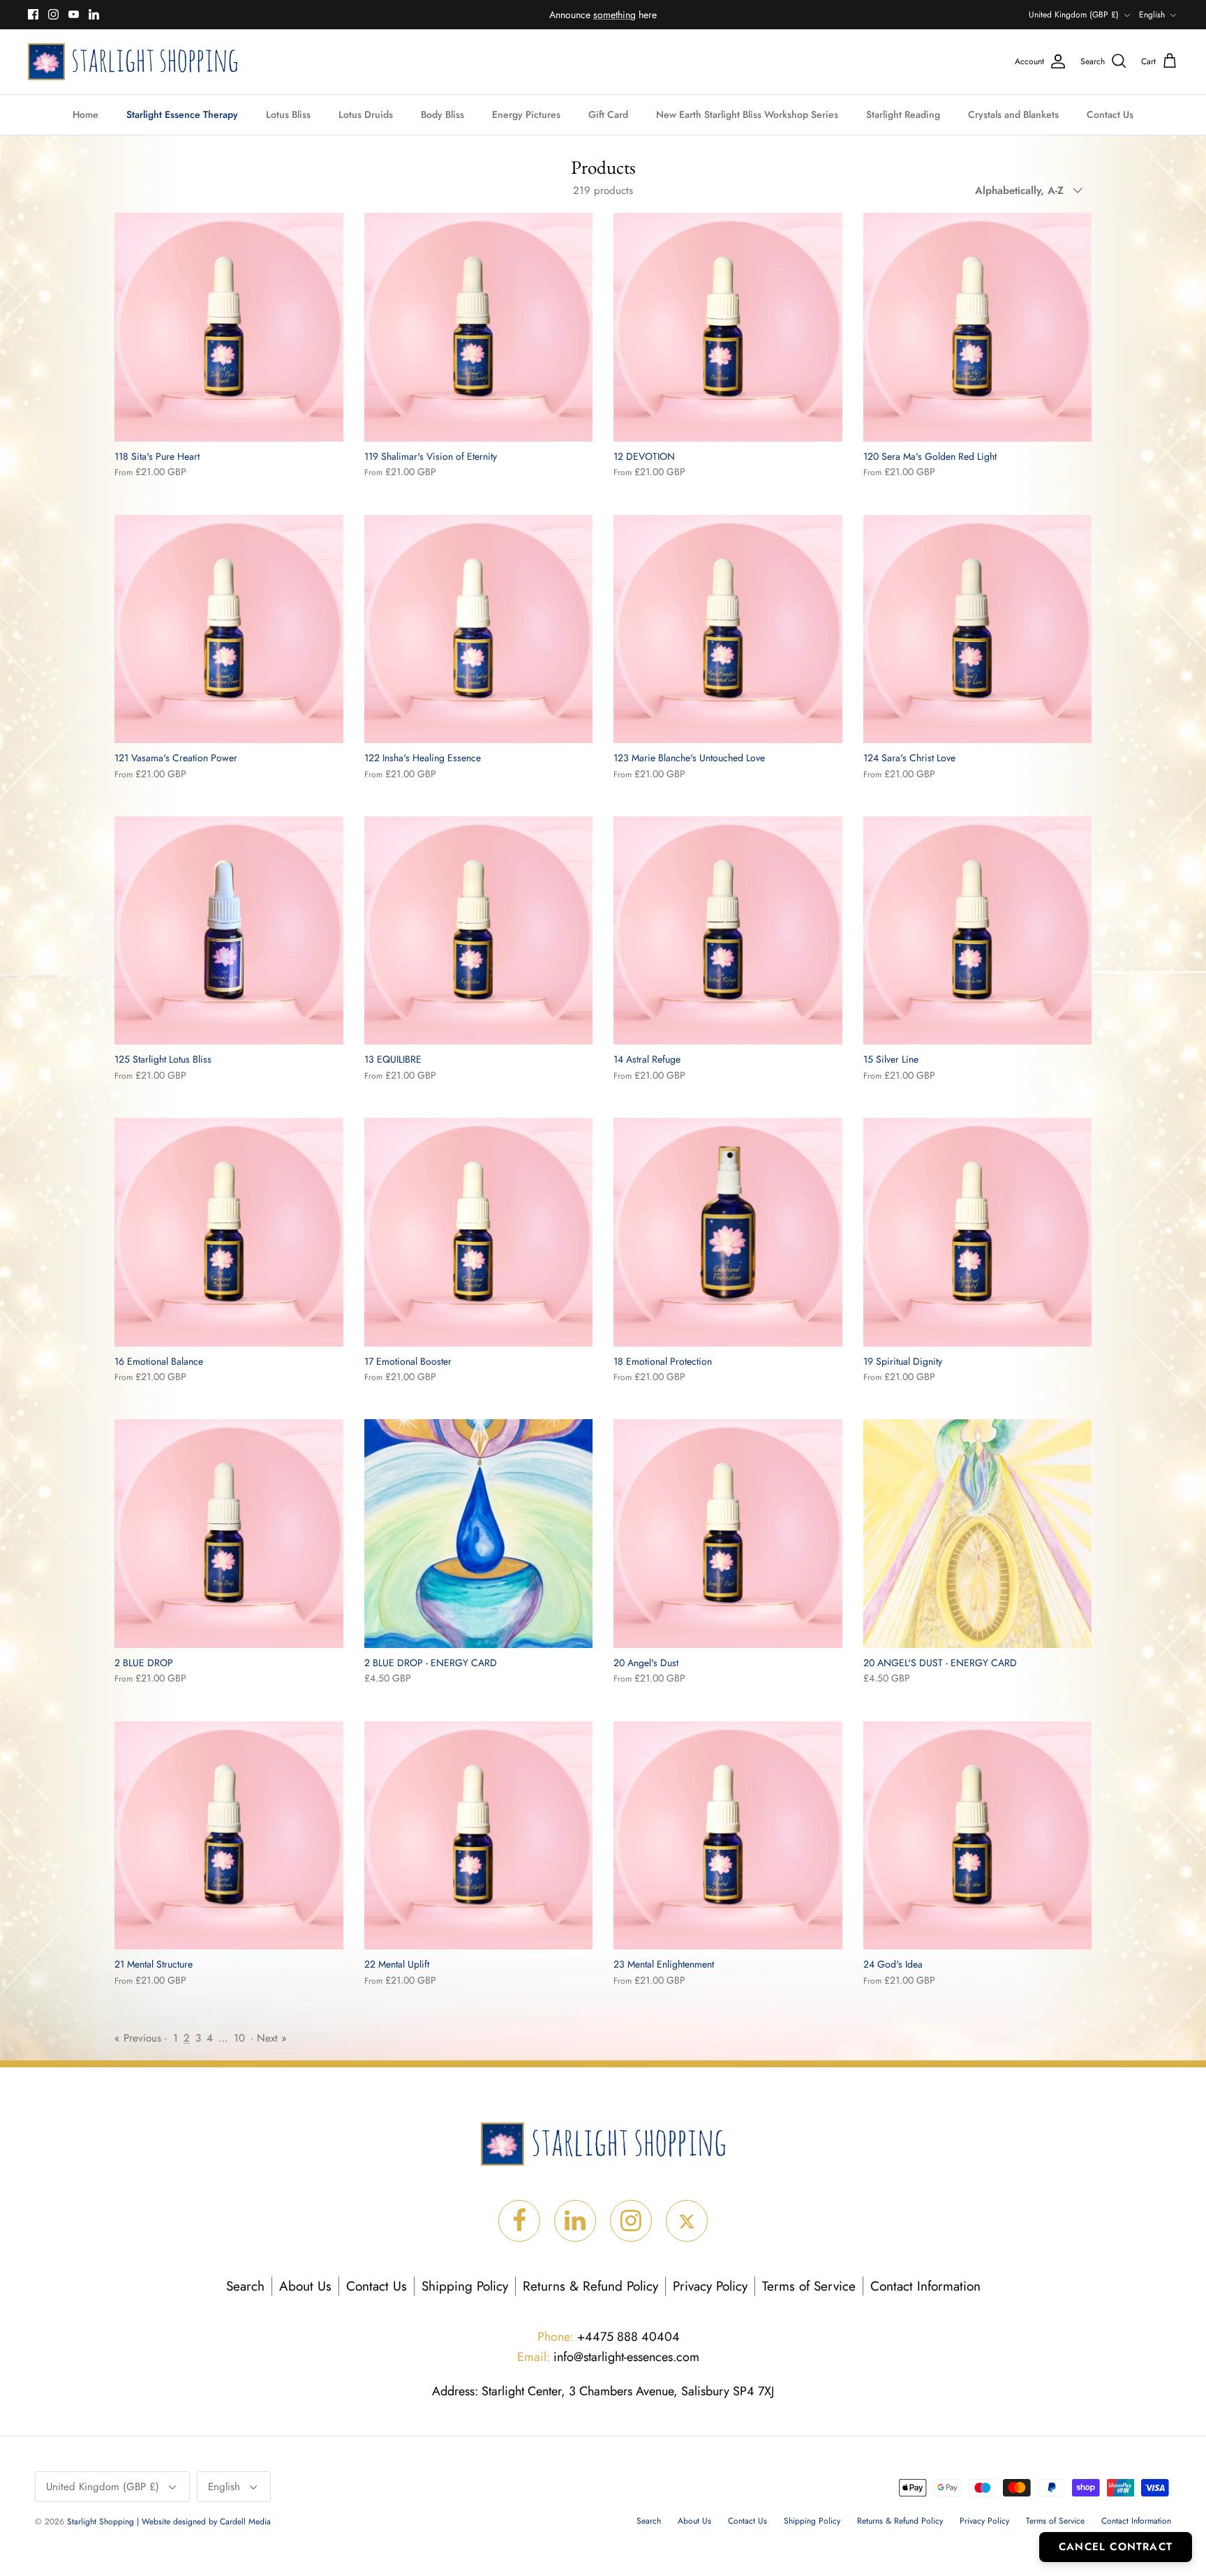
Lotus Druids (366, 114)
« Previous (138, 2038)
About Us (305, 2286)
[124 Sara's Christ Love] (978, 629)
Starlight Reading (903, 114)
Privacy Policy (710, 2286)
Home (85, 114)
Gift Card (608, 114)
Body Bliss (442, 114)
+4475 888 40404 (609, 2337)
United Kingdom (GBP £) (1074, 15)
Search (245, 2286)
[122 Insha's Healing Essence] (479, 629)
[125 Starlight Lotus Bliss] (229, 931)
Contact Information (925, 2286)
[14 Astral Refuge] (728, 931)
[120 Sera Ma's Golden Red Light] (978, 327)
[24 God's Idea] (978, 1836)
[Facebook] (33, 14)
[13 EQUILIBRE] (479, 931)
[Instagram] (53, 14)
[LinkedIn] (94, 14)
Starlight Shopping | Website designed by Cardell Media (169, 2522)
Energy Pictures (526, 114)
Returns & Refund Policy (590, 2286)
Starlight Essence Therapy (182, 114)
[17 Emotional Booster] (479, 1232)
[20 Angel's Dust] (728, 1534)
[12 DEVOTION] (728, 327)
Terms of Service (809, 2286)
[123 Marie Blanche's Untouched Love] (728, 629)
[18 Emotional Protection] (728, 1232)
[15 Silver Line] (978, 931)
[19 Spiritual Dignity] (978, 1232)
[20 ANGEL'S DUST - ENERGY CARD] (978, 1534)
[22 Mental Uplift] (479, 1836)
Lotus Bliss (288, 114)
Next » (272, 2038)
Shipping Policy (465, 2286)
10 (239, 2038)
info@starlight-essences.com (608, 2357)
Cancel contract (1116, 2547)
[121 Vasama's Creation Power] (229, 629)
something (615, 15)
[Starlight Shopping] (133, 62)
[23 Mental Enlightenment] (728, 1836)
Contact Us (1110, 114)
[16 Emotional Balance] (229, 1232)
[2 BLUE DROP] (229, 1534)
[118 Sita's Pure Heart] (229, 327)
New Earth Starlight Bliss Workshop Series (747, 114)
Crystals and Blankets (1013, 114)
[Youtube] (74, 14)
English (1152, 15)
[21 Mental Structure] (229, 1836)
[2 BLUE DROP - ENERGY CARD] (479, 1534)
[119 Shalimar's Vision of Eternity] (479, 327)
